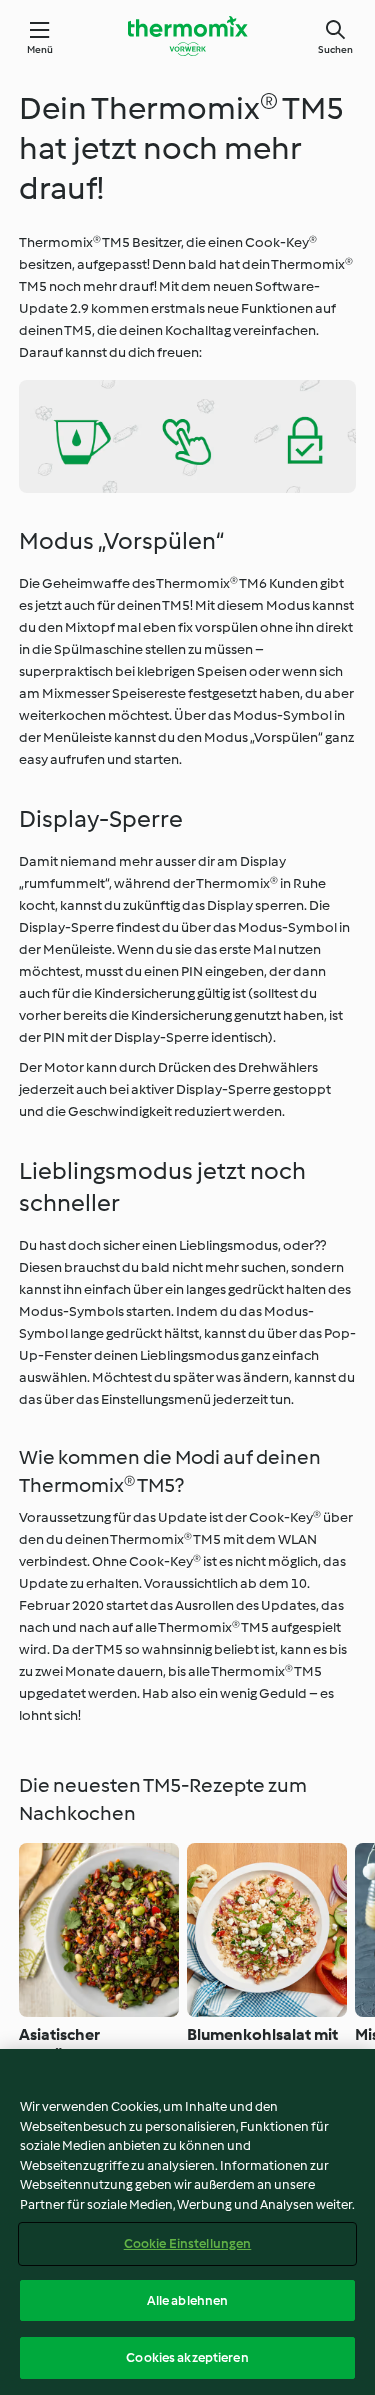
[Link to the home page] (188, 36)
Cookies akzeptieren (187, 2357)
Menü (40, 49)
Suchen (335, 49)
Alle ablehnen (188, 2300)
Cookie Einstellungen (188, 2243)
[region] (187, 2222)
